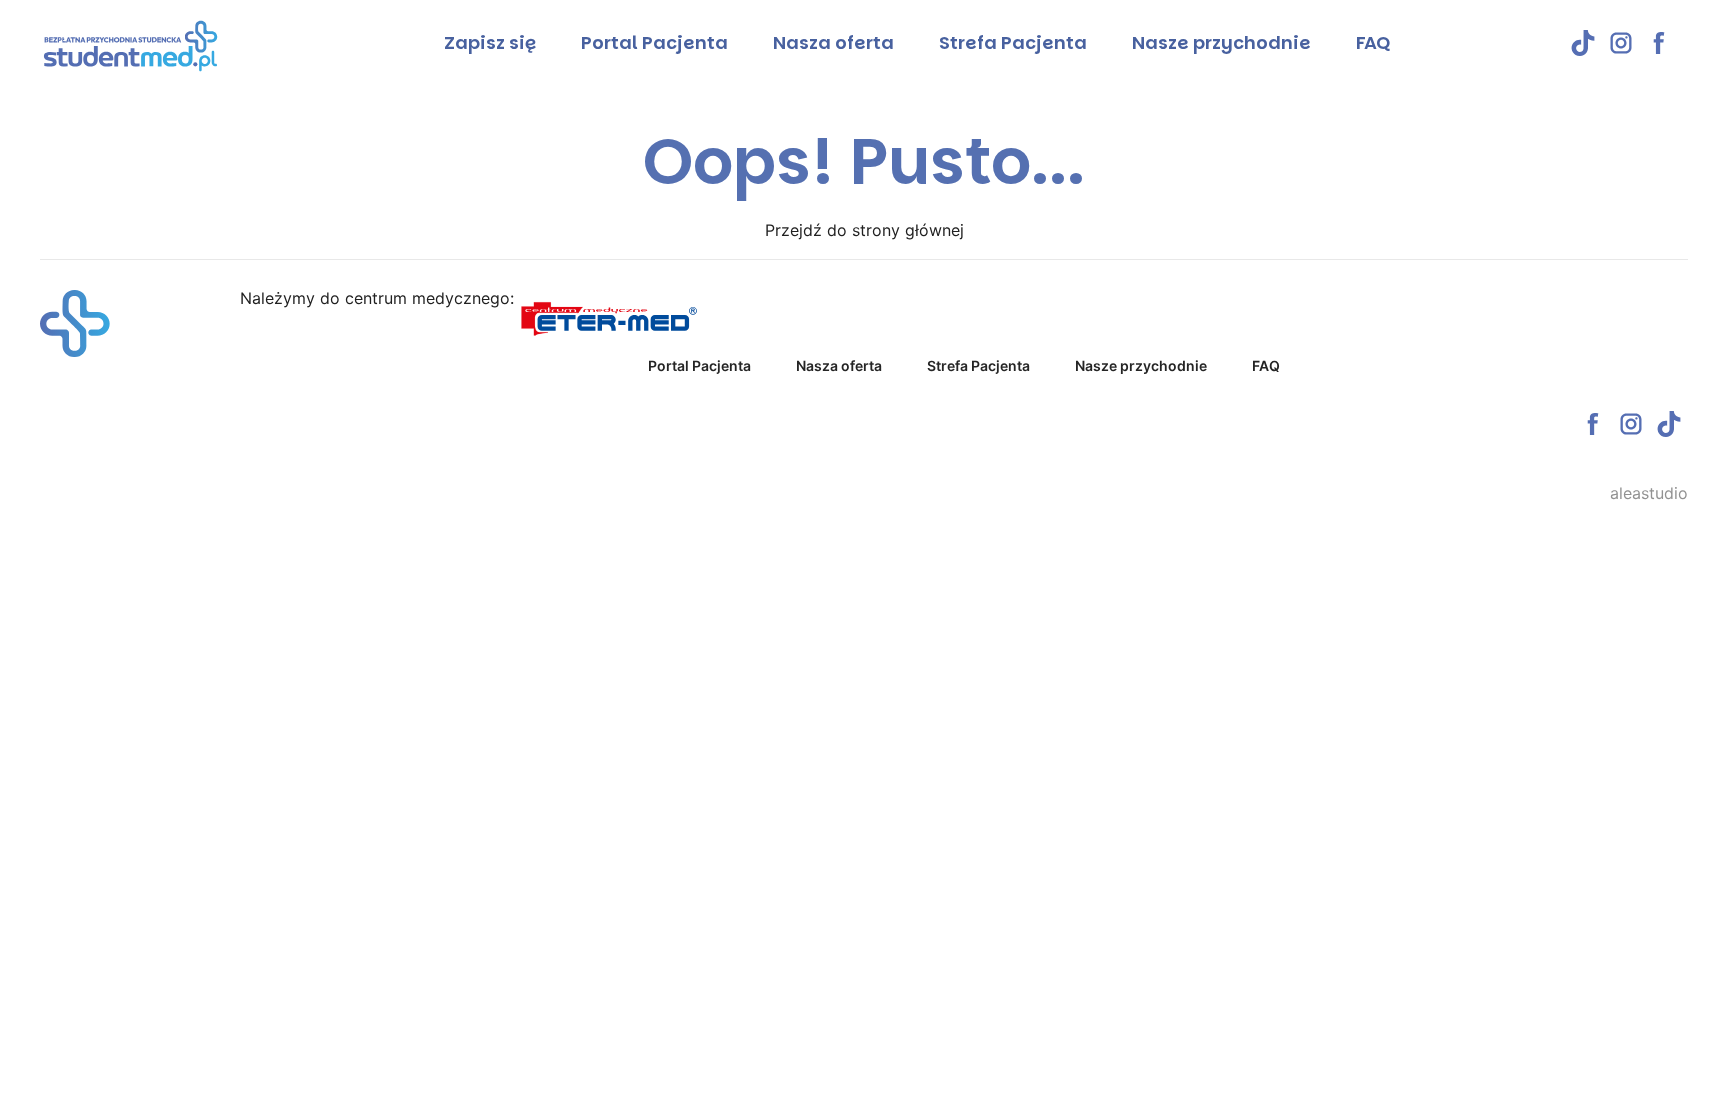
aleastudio (1649, 493)
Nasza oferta (833, 42)
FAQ (1373, 42)
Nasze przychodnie (1221, 42)
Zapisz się (490, 42)
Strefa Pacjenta (1013, 42)
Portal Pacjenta (654, 42)
